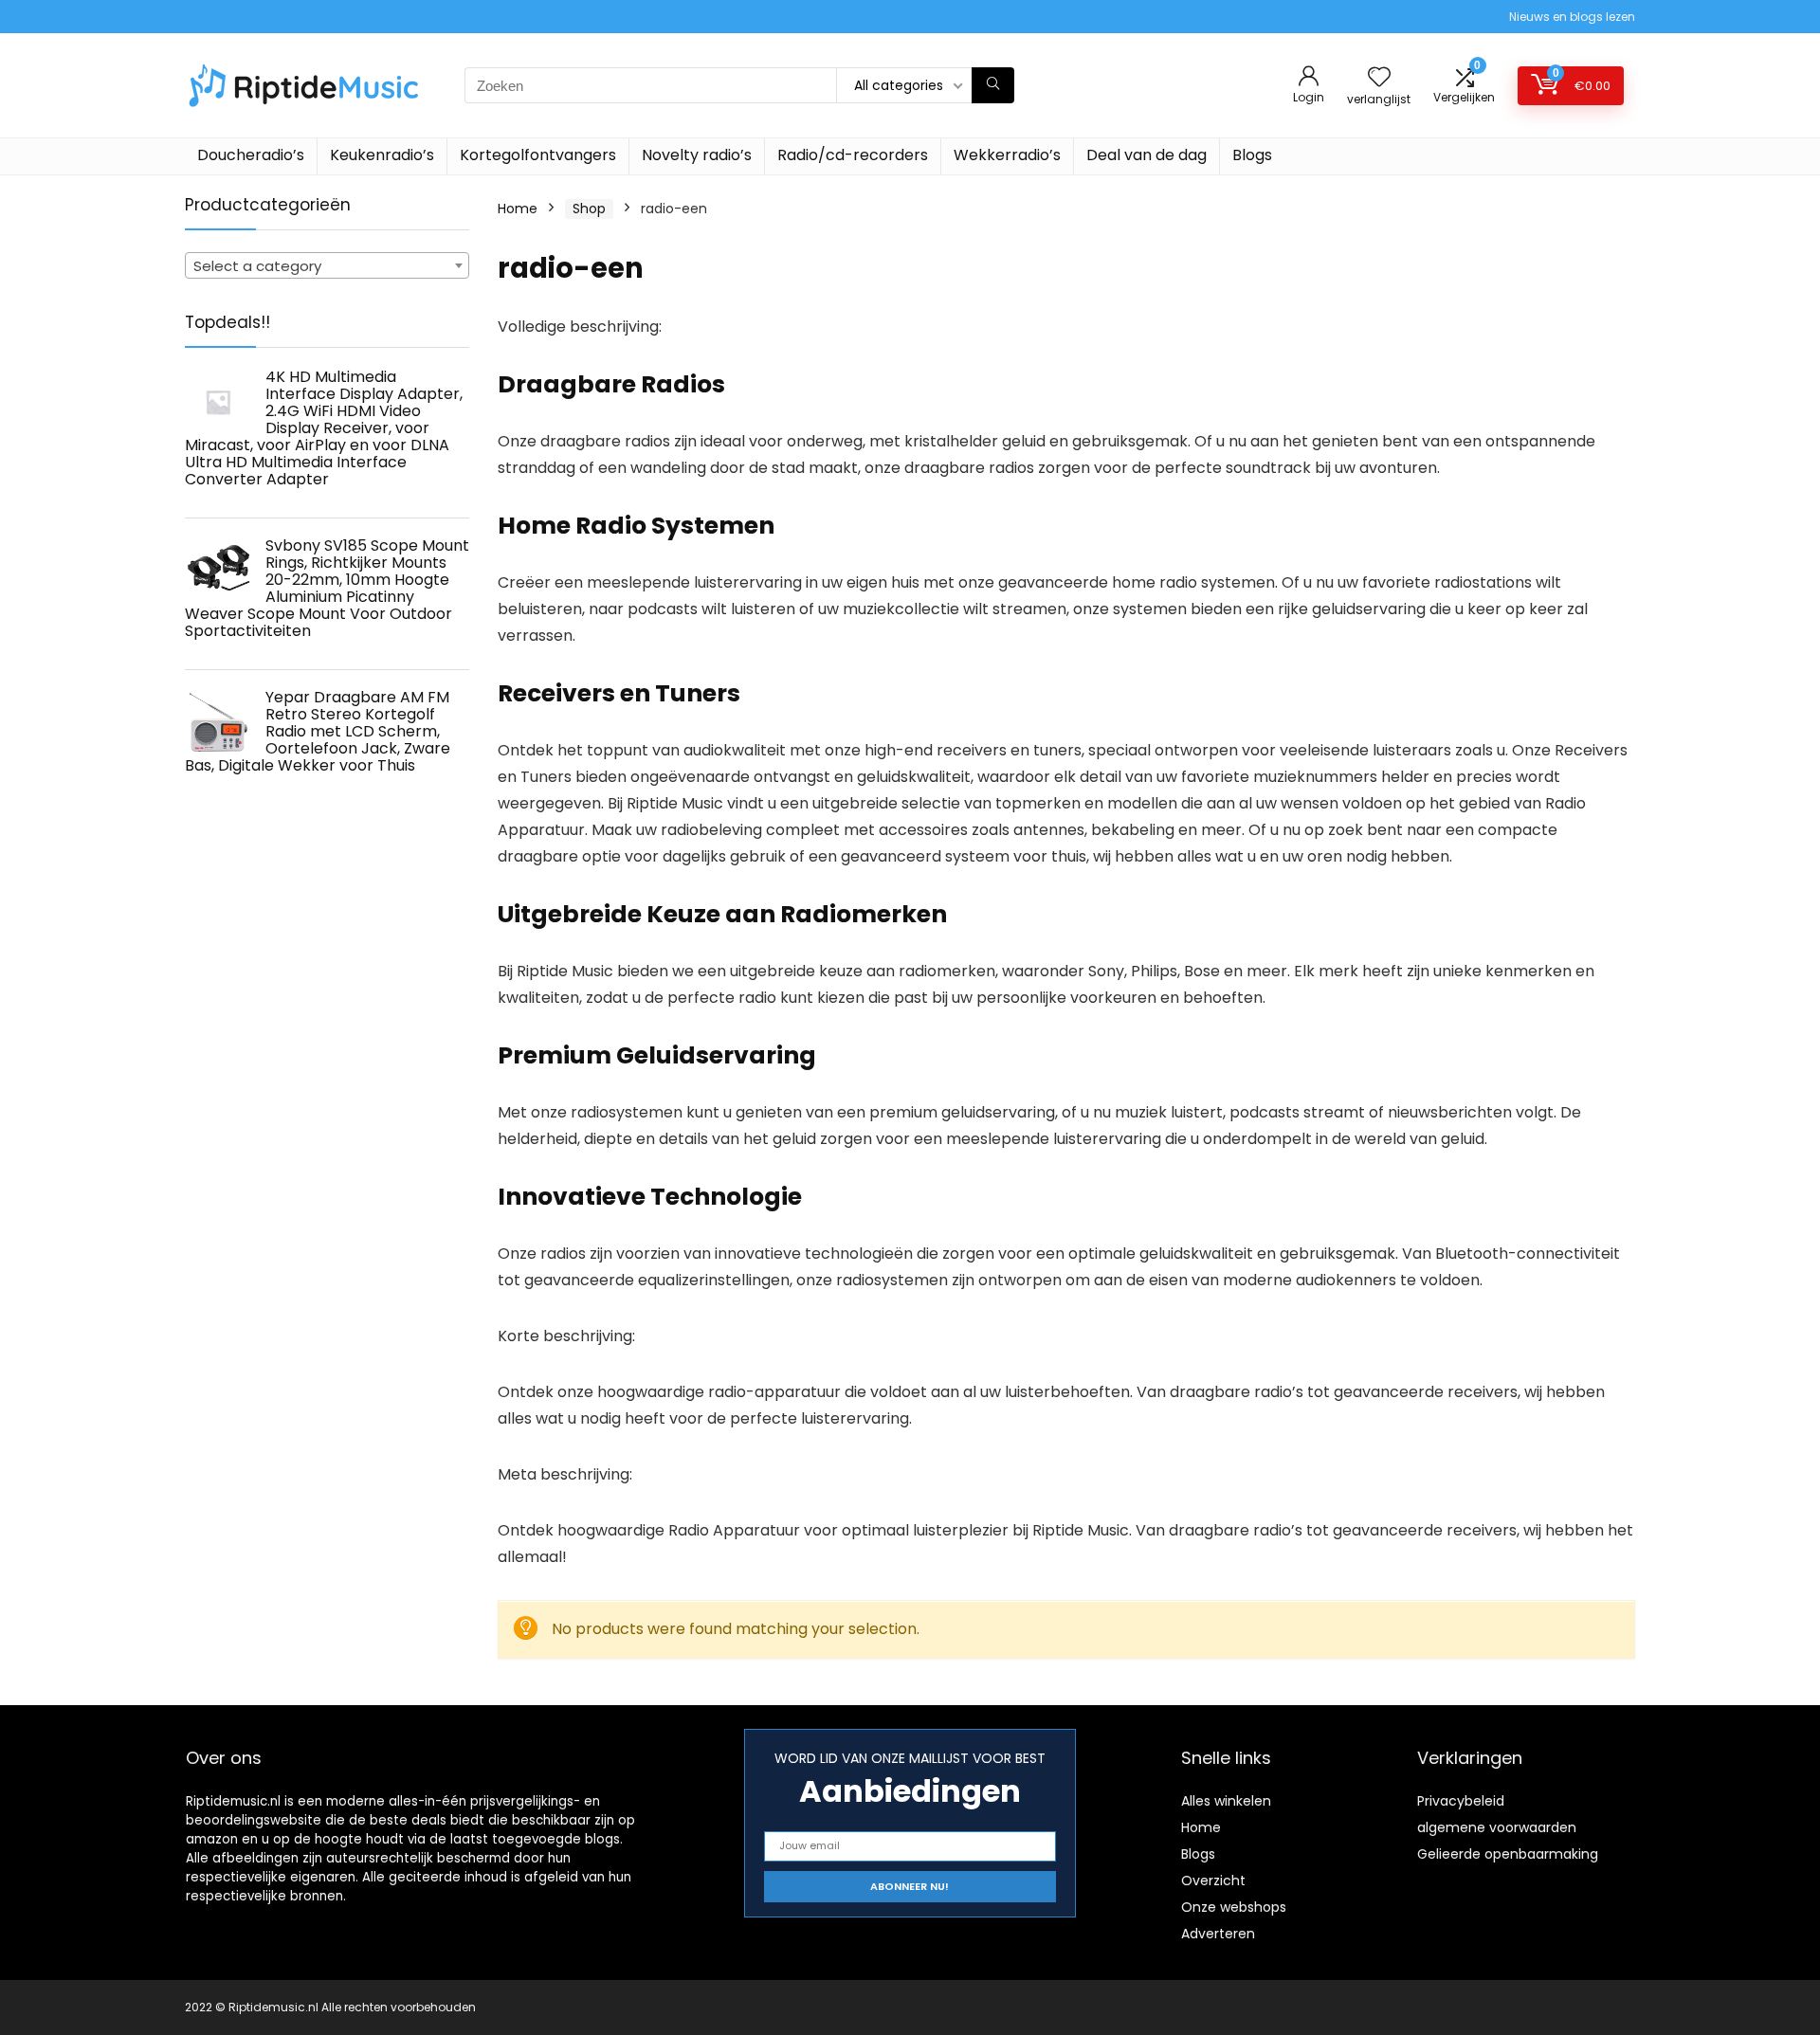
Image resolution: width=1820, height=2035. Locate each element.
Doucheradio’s (251, 155)
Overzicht (1213, 1881)
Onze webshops (1234, 1907)
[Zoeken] (993, 85)
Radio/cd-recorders (853, 155)
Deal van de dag (1147, 155)
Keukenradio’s (382, 155)
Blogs (1252, 155)
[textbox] (327, 266)
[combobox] (327, 265)
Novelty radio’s (697, 155)
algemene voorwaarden (1497, 1827)
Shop (589, 209)
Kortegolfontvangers (538, 155)
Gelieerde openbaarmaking (1508, 1854)
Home (518, 209)
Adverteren (1218, 1934)
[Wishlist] (1379, 78)
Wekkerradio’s (1007, 155)
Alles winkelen (1226, 1801)
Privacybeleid (1461, 1801)
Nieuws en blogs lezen (1572, 17)
